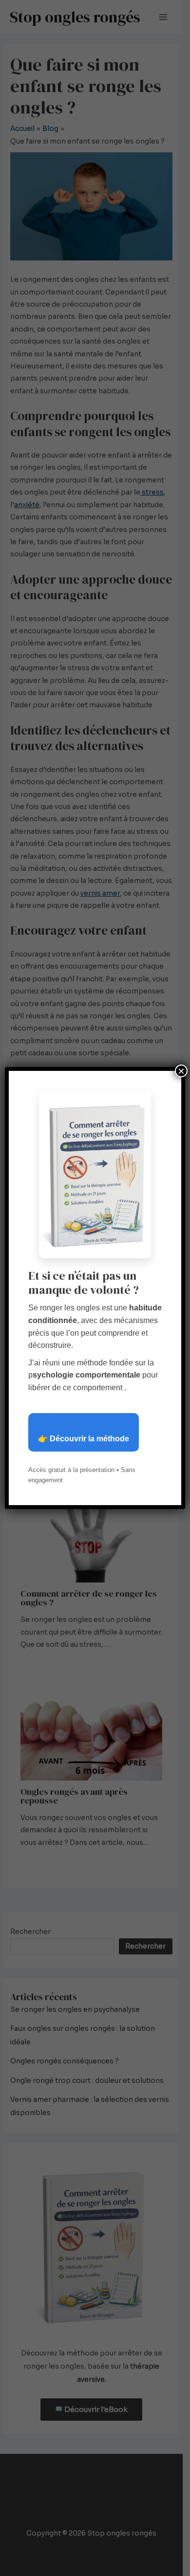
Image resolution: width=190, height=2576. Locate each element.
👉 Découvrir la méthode (84, 1439)
